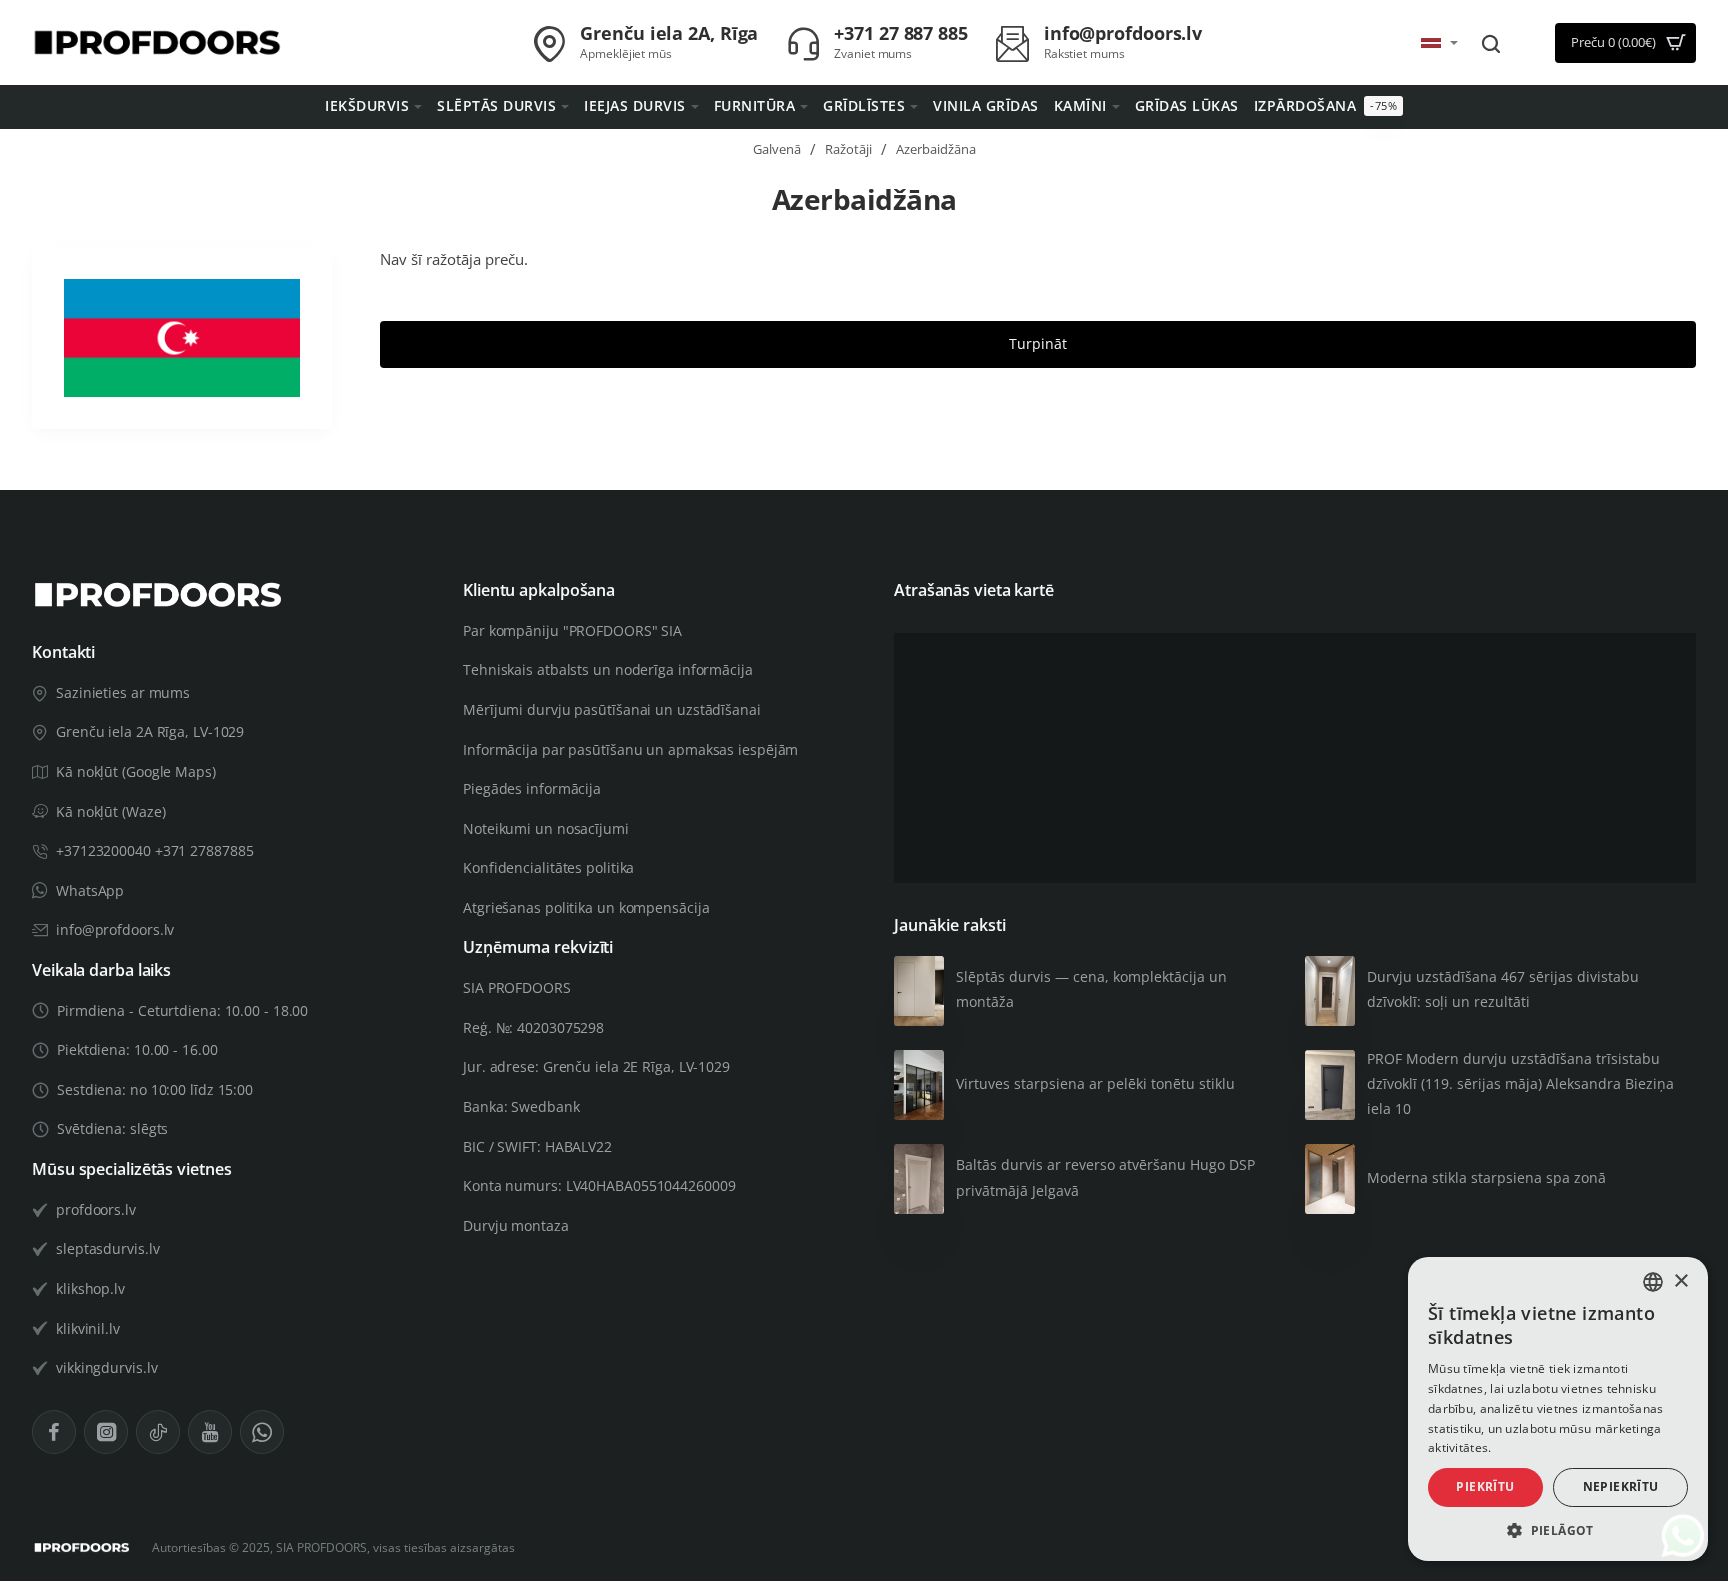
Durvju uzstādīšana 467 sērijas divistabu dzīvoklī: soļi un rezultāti (1503, 989)
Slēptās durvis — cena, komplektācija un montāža (1091, 989)
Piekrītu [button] (1485, 1486)
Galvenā (777, 149)
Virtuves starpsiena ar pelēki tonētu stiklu (1095, 1083)
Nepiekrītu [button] (1621, 1486)
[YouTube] (210, 1432)
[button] (1558, 1530)
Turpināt (1038, 343)
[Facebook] (54, 1432)
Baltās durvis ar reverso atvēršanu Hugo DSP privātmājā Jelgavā (1105, 1177)
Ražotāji (848, 149)
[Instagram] (106, 1432)
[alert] (1558, 1409)
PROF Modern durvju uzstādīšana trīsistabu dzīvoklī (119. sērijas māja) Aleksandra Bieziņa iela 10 (1520, 1083)
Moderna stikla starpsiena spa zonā (1486, 1177)
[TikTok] (158, 1432)
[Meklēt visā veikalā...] (1491, 43)
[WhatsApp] (262, 1432)
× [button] (1680, 1281)
